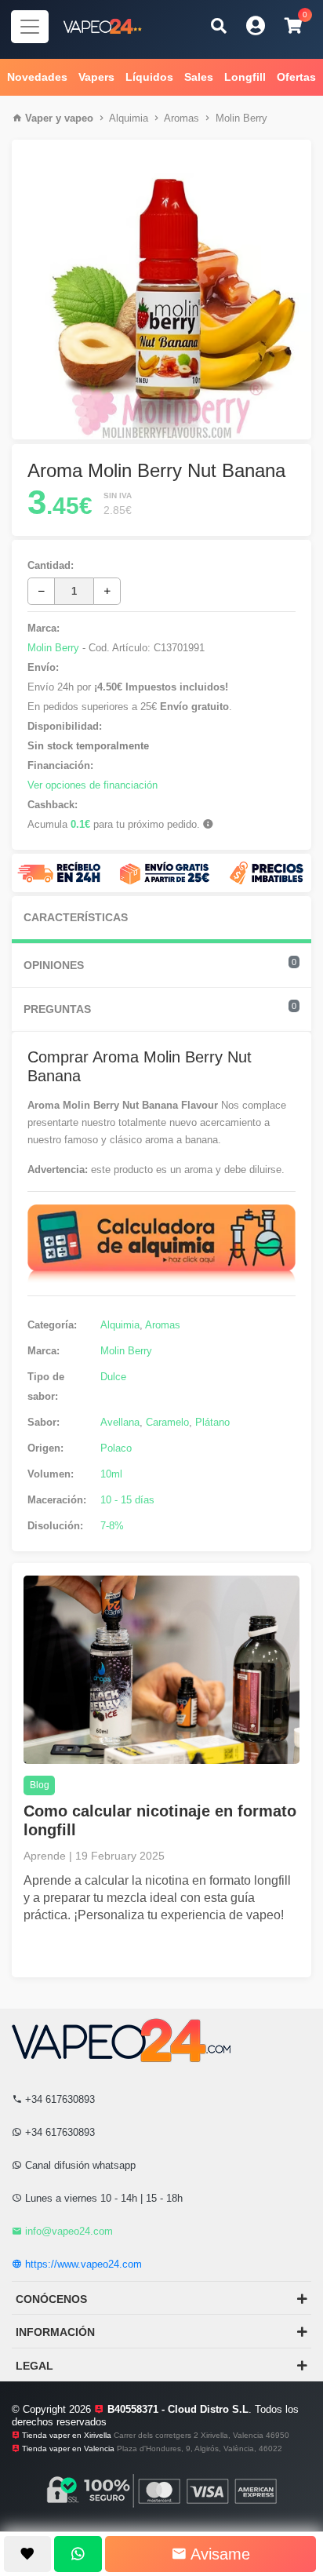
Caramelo (167, 1422)
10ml (111, 1474)
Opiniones (160, 964)
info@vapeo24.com (67, 2231)
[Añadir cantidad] (107, 591)
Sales (199, 77)
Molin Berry (241, 118)
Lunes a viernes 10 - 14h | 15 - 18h (102, 2198)
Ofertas (296, 77)
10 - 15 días (127, 1500)
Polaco (116, 1448)
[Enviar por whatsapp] (78, 2554)
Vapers (96, 77)
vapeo (79, 118)
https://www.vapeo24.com (82, 2264)
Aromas (181, 118)
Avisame (218, 2554)
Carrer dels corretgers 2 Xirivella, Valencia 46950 (201, 2435)
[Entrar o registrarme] (256, 26)
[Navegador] (30, 27)
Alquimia (129, 118)
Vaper (39, 118)
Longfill (245, 77)
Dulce (113, 1377)
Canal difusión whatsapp (79, 2165)
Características (76, 917)
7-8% (112, 1526)
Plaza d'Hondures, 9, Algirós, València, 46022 (200, 2448)
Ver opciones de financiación (93, 785)
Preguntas (160, 1008)
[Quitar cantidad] (41, 591)
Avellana (120, 1422)
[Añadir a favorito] (27, 2554)
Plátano (212, 1422)
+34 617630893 (58, 2099)
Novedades (37, 77)
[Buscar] (219, 26)
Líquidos (149, 77)
